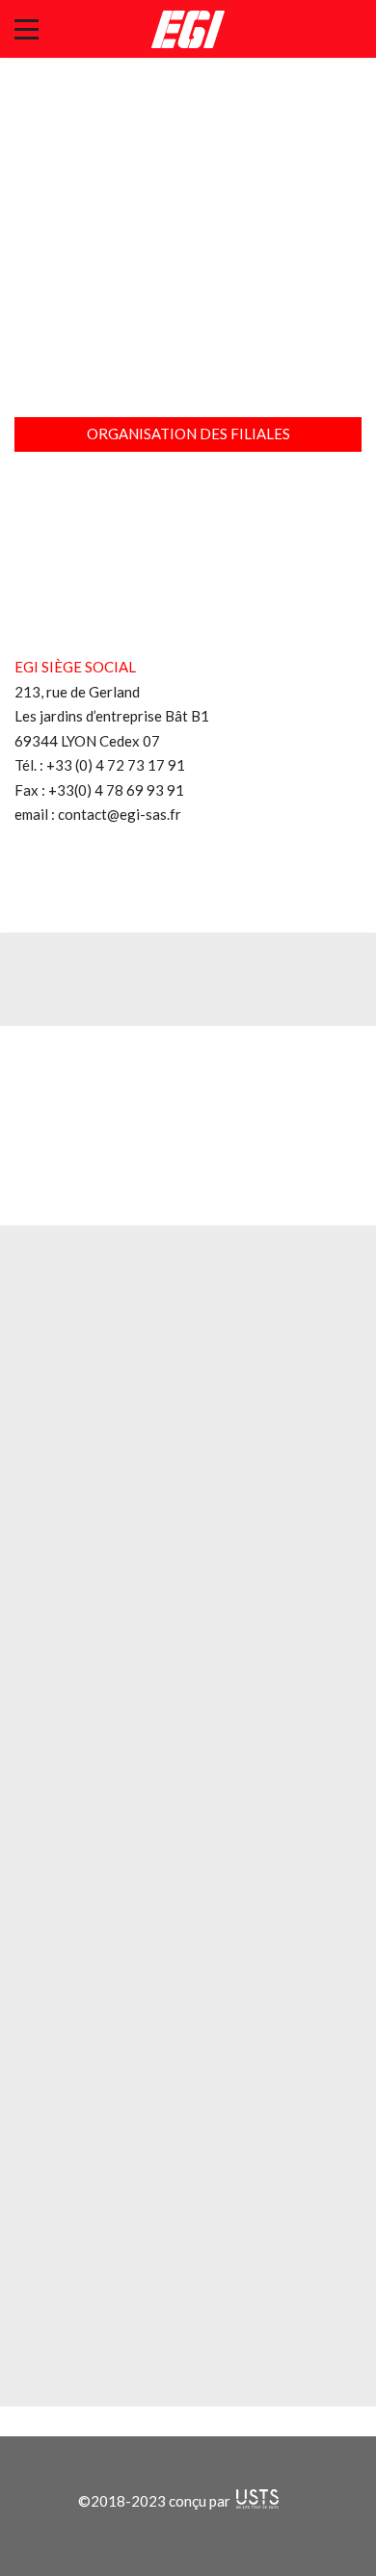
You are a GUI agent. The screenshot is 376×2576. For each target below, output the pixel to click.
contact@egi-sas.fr (120, 814)
